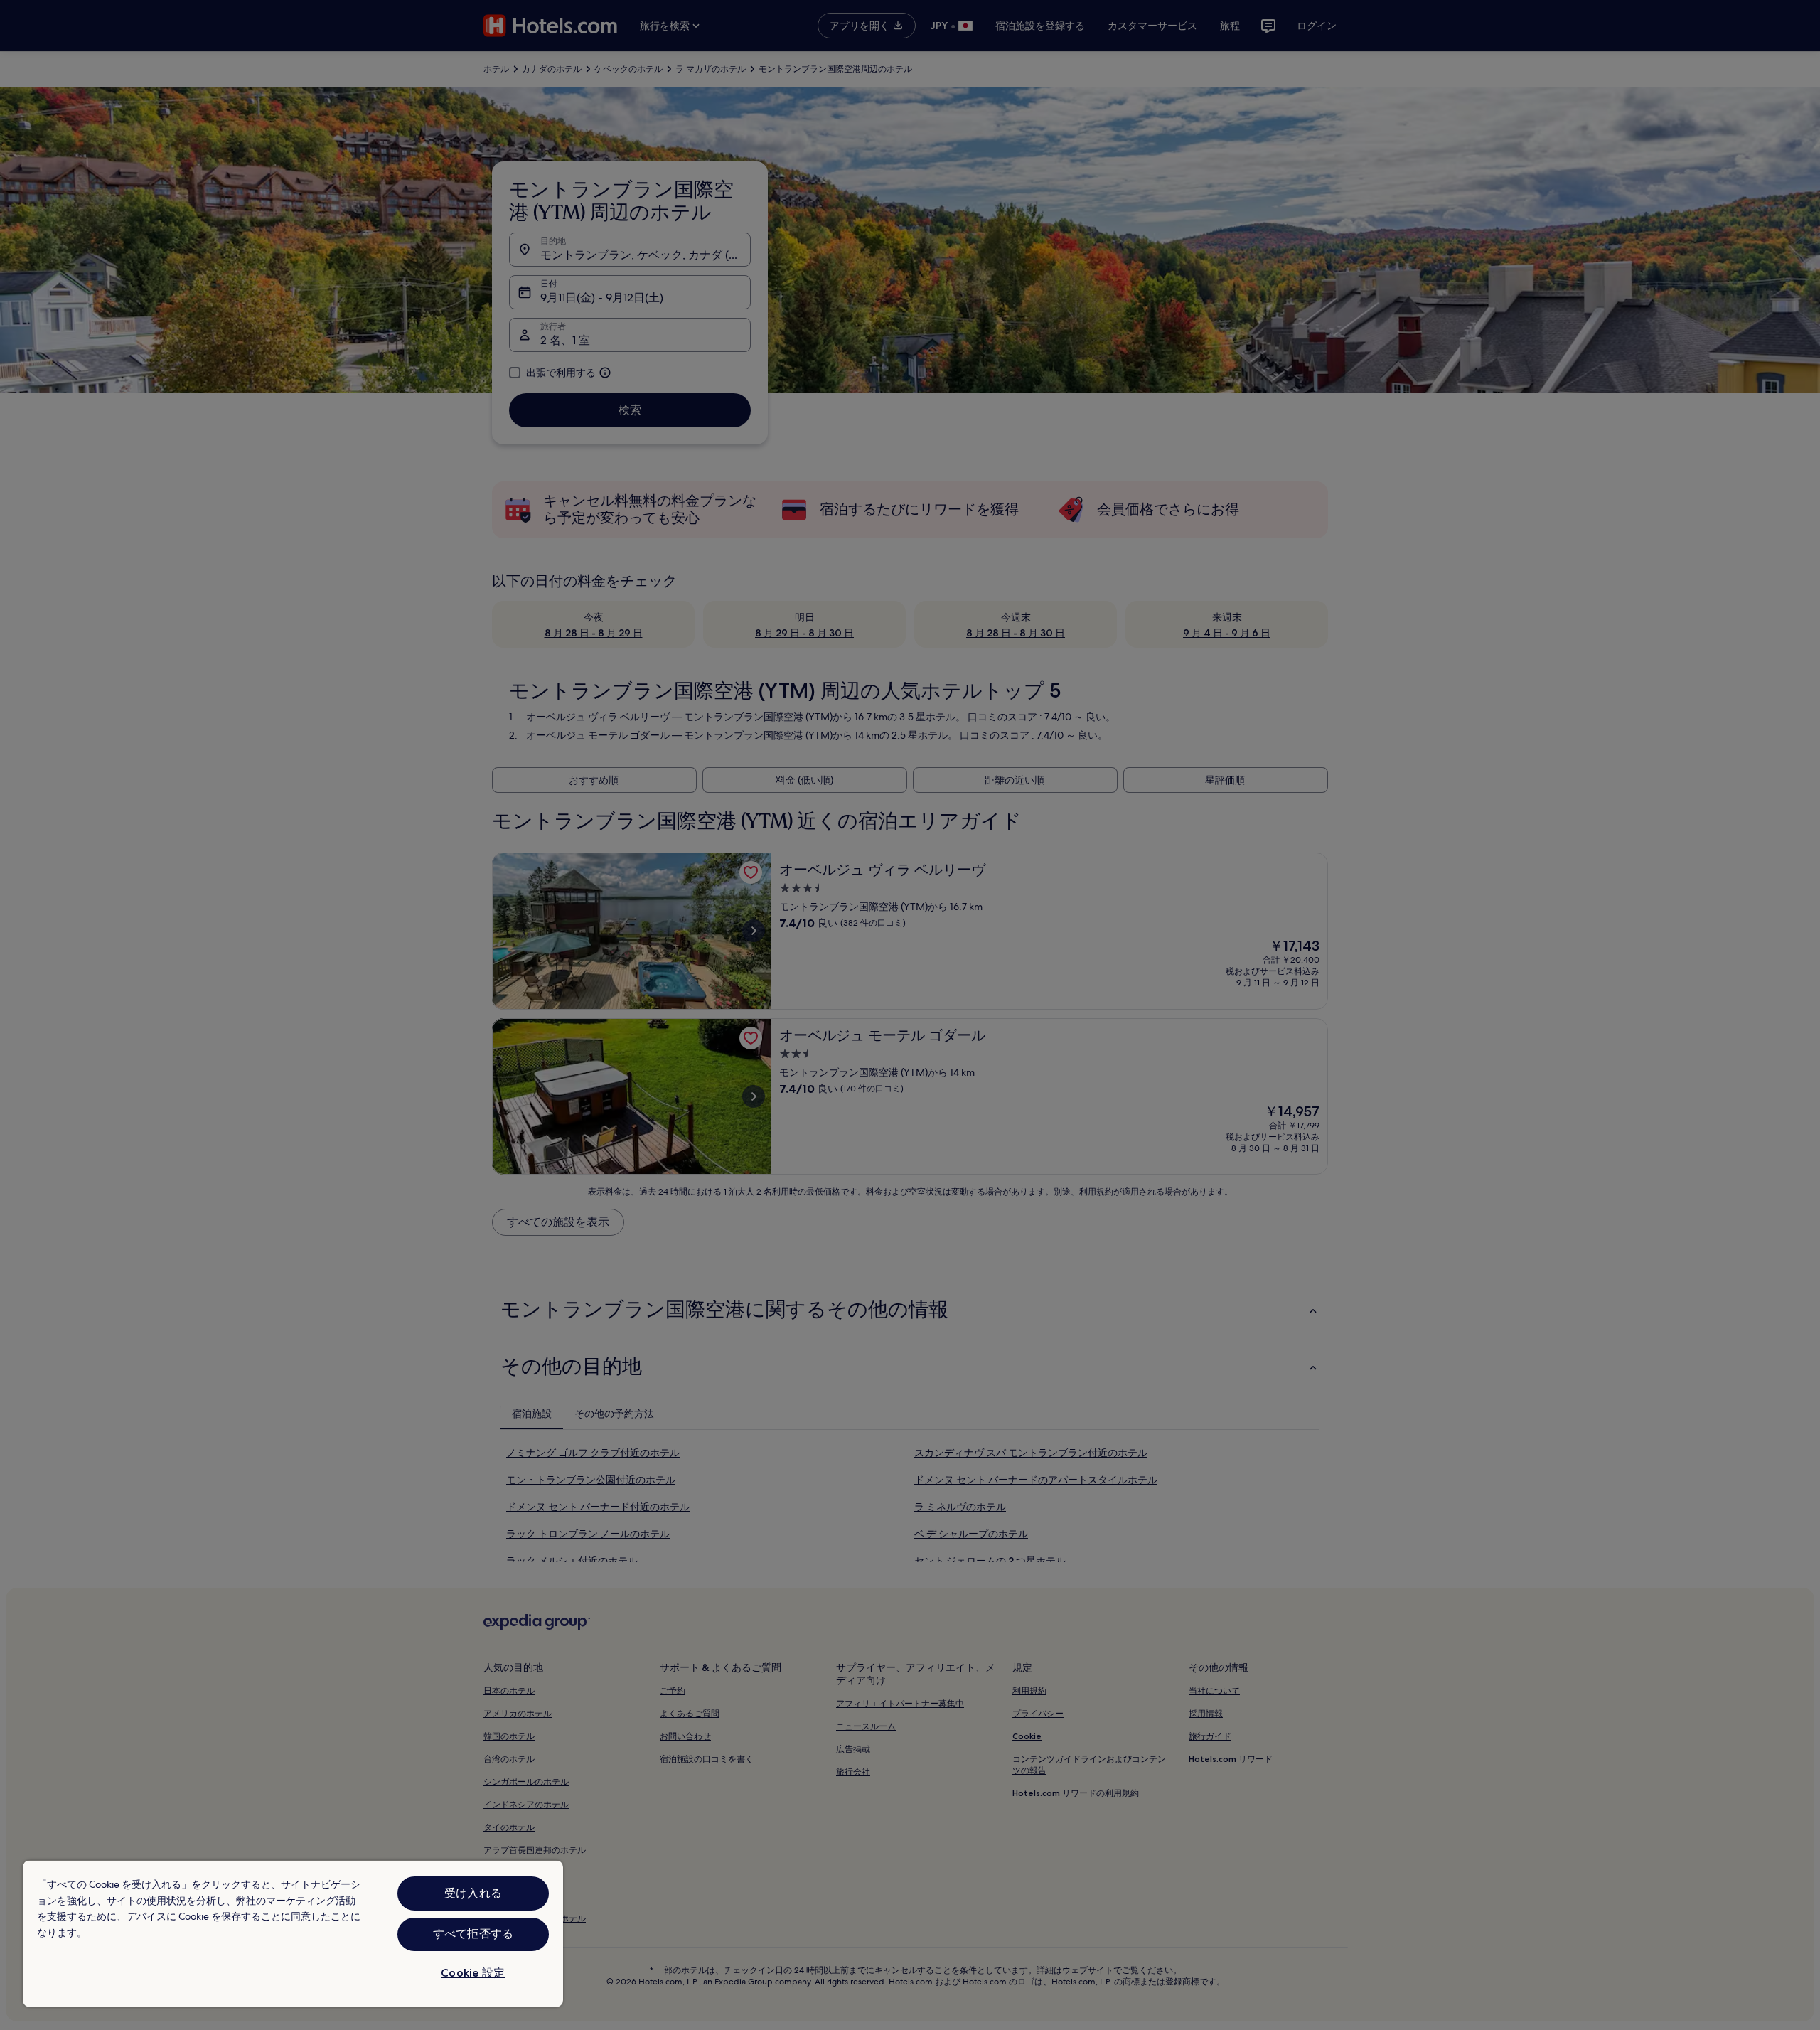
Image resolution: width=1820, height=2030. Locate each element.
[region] (293, 1934)
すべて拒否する (473, 1934)
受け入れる (473, 1893)
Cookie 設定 (473, 1973)
